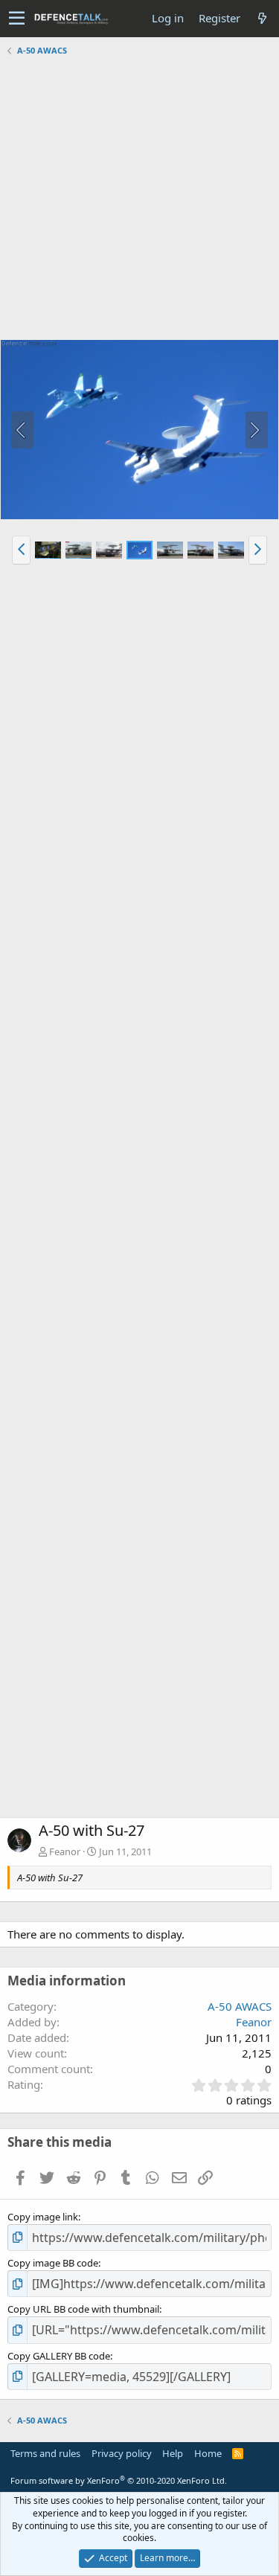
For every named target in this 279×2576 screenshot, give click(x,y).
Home (208, 2453)
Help (173, 2453)
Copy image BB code (53, 2263)
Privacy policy (122, 2453)
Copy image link (43, 2217)
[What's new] (262, 18)
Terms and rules (45, 2453)
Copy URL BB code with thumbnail (83, 2309)
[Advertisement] (139, 200)
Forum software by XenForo (119, 2480)
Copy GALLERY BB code (59, 2356)
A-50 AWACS (240, 2006)
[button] (17, 19)
